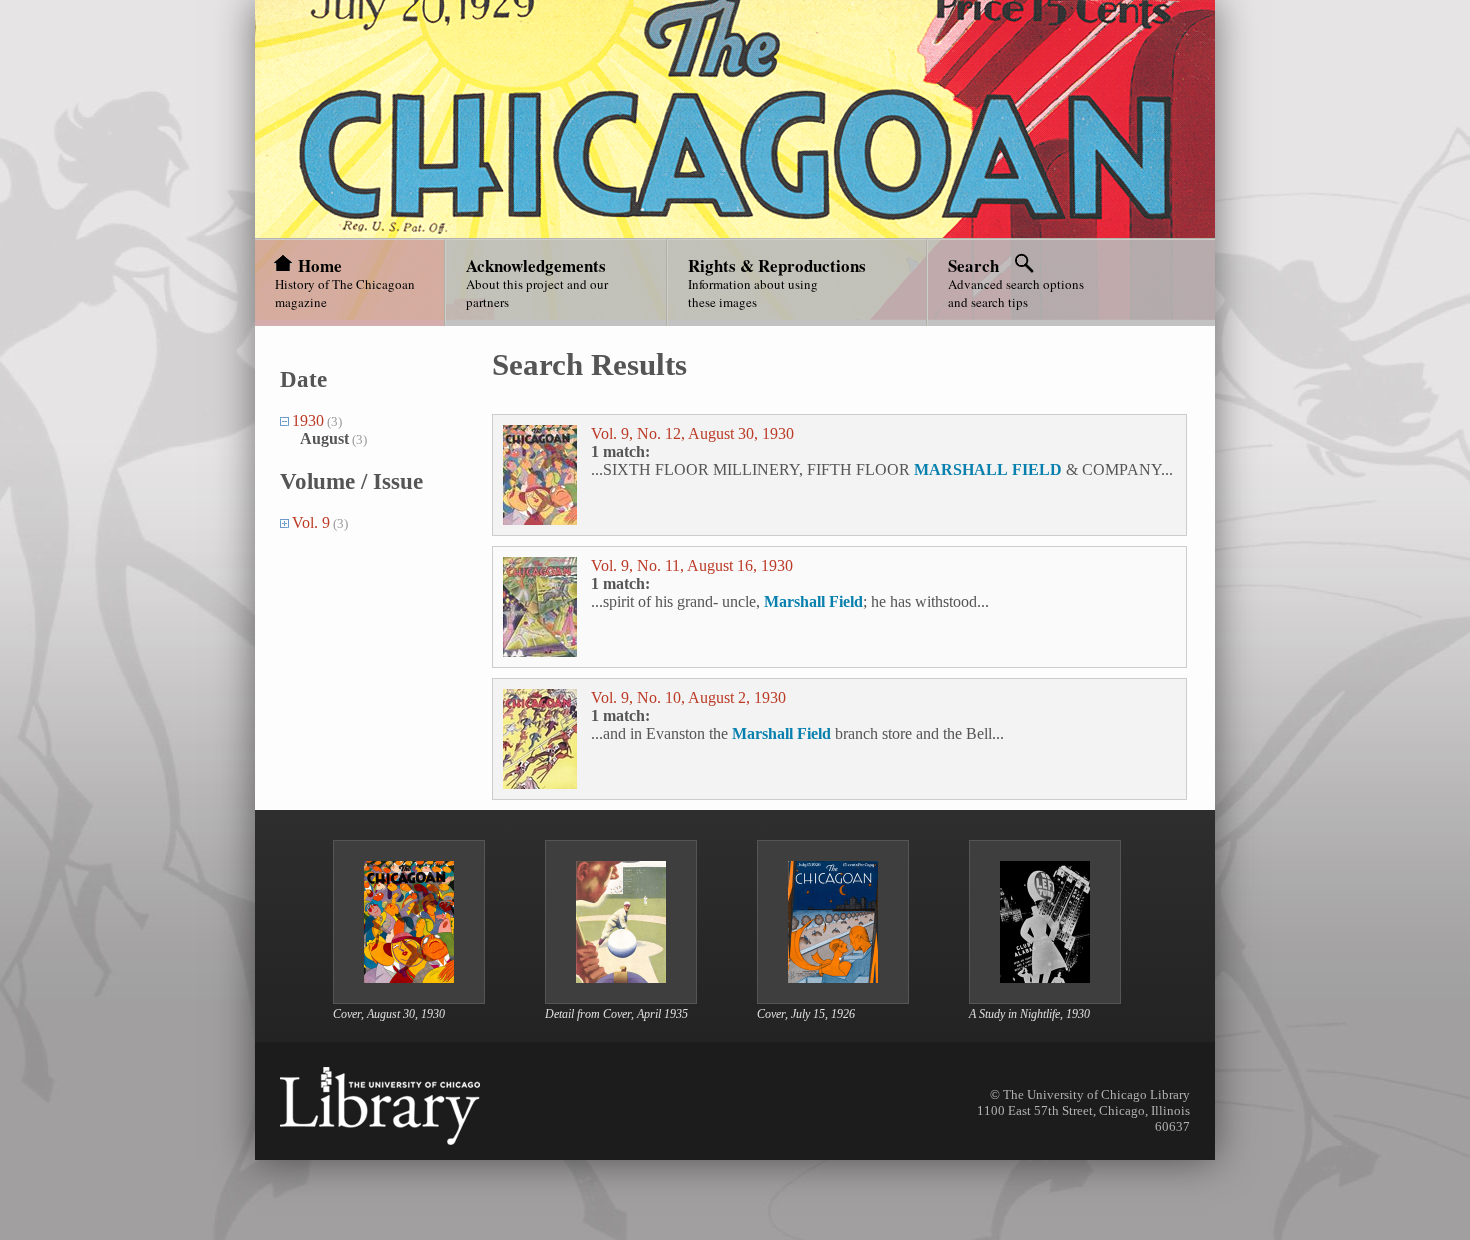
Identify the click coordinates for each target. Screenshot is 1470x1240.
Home (320, 265)
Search (973, 265)
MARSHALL (961, 469)
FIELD (1037, 469)
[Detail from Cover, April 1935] (621, 997)
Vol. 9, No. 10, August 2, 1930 (688, 697)
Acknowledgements (536, 265)
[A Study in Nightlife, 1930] (1045, 997)
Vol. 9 (311, 522)
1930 (308, 420)
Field (846, 601)
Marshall (794, 601)
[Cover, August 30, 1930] (409, 997)
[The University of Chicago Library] (380, 1106)
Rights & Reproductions (777, 265)
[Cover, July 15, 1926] (833, 997)
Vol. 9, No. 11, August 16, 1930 (692, 565)
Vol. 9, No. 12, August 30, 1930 (692, 433)
